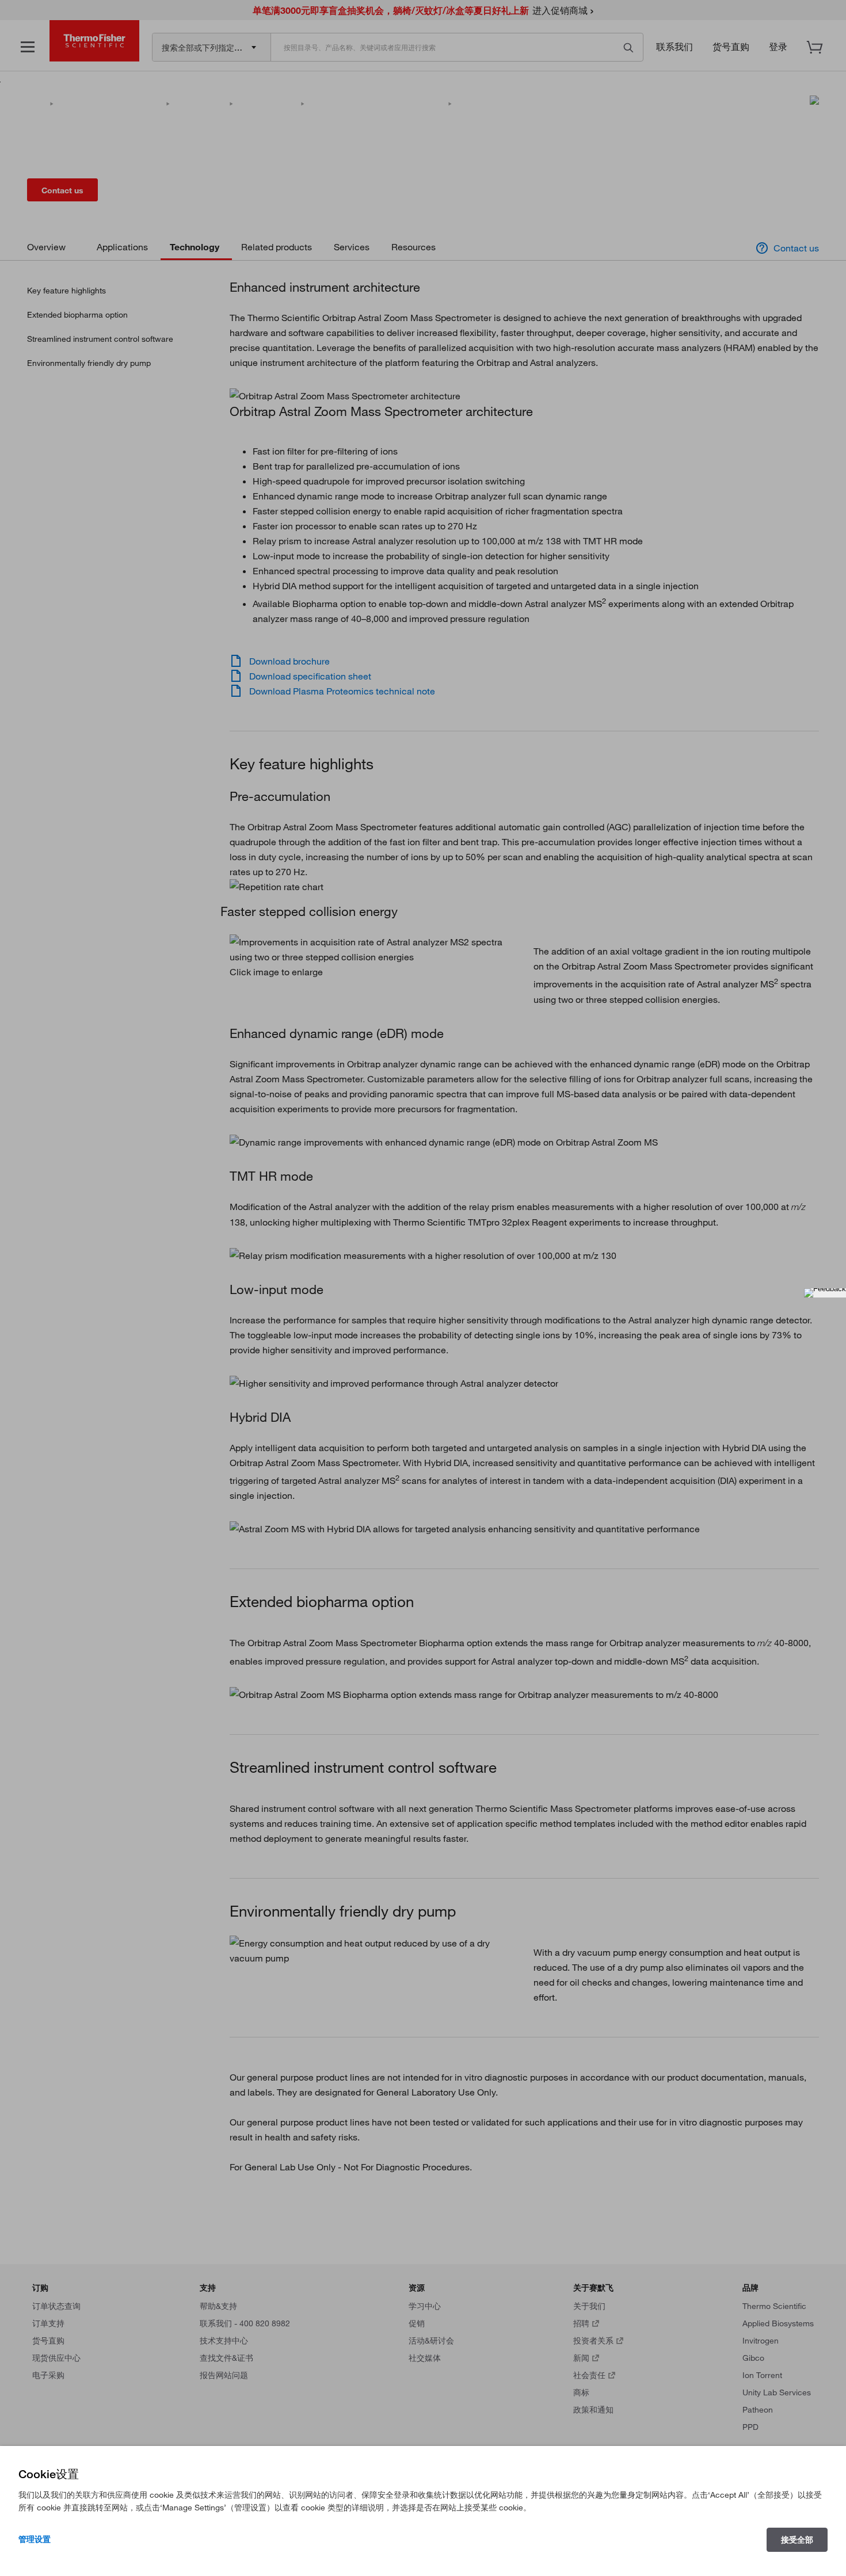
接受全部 (797, 2540)
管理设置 (35, 2539)
